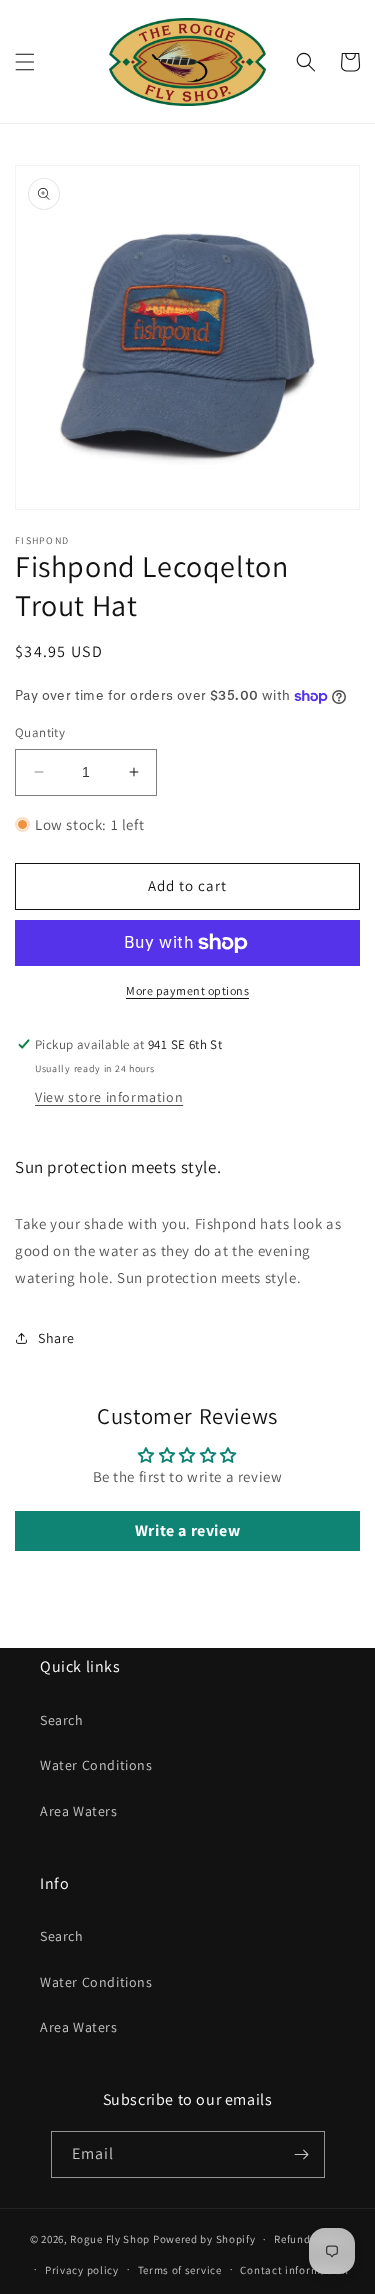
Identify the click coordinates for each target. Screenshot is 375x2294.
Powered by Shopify (204, 2239)
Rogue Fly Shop (110, 2239)
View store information (109, 1097)
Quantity (40, 732)
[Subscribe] (302, 2154)
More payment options (187, 990)
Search (62, 1720)
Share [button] (56, 1338)
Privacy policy (82, 2270)
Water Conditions (96, 1765)
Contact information (294, 2270)
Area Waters (79, 1811)
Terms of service (180, 2270)
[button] (25, 62)
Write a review (187, 1530)
